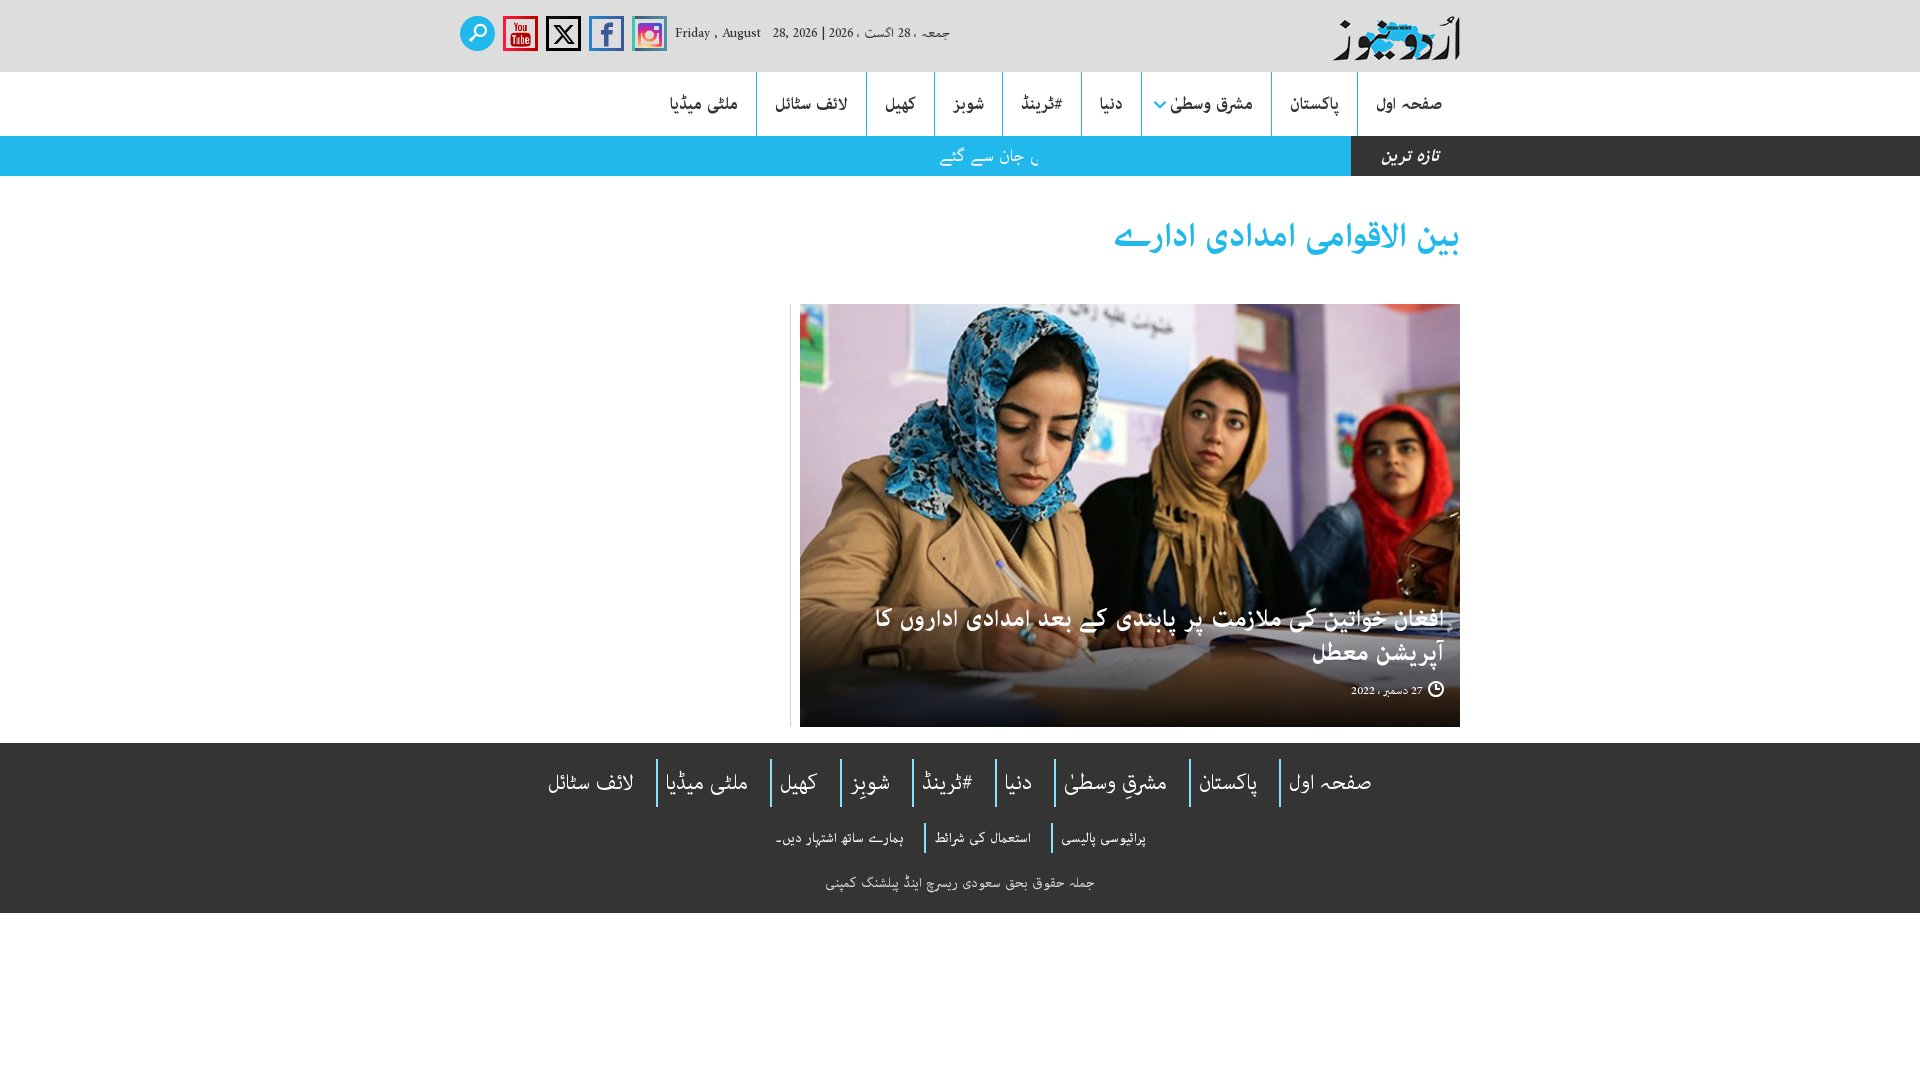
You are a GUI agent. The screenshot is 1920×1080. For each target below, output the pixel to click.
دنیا (1111, 104)
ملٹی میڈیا (704, 104)
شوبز (968, 104)
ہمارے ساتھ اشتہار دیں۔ (839, 838)
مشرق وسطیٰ (1211, 104)
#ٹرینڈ (1042, 104)
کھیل (900, 104)
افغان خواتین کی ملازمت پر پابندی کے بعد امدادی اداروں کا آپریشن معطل (1159, 636)
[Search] (477, 33)
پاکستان (1314, 104)
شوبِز (870, 783)
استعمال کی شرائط (982, 838)
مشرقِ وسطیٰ (1115, 783)
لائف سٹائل (811, 104)
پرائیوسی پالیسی (1103, 838)
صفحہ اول (1409, 104)
